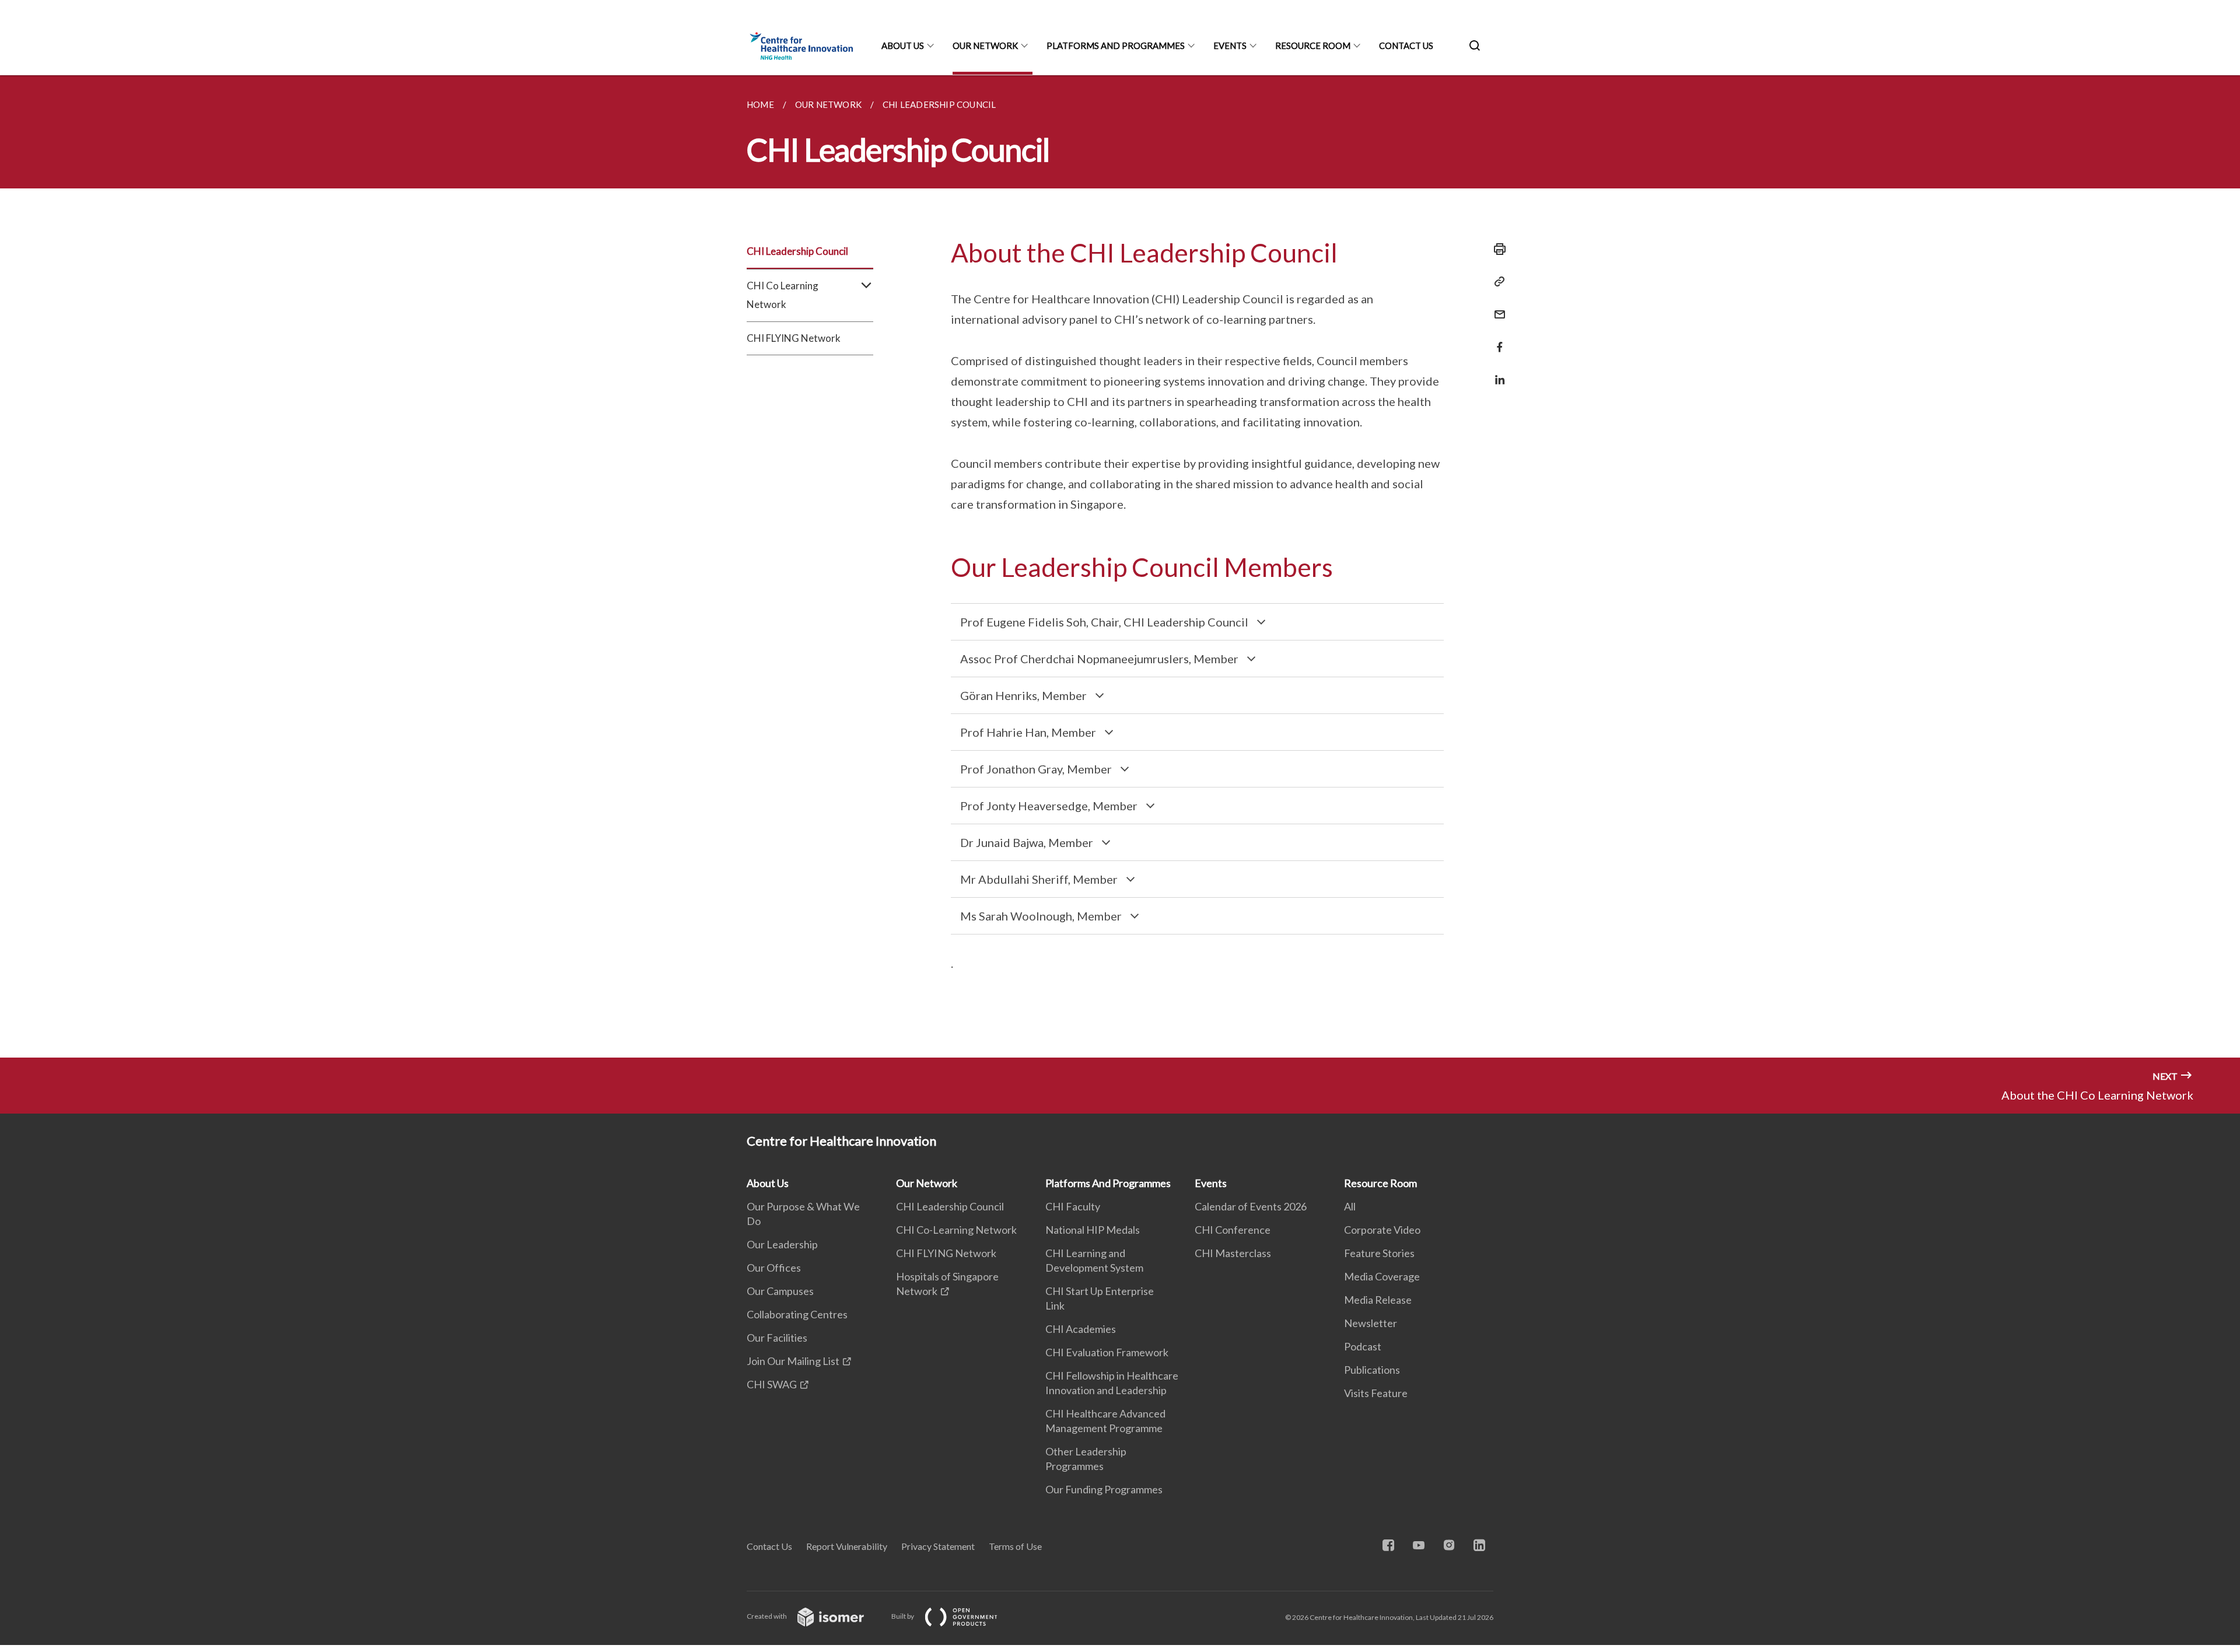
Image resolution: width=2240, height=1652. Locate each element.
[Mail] (1496, 307)
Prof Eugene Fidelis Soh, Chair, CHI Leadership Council (1104, 622)
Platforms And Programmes (1116, 45)
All (1350, 1206)
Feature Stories (1379, 1253)
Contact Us (1406, 45)
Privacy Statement (938, 1546)
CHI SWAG (772, 1384)
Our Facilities (777, 1338)
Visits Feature (1376, 1393)
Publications (1372, 1370)
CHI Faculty (1073, 1206)
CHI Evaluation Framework (1107, 1352)
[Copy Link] (1496, 282)
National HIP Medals (1093, 1230)
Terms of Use (1015, 1546)
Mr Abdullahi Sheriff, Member (1039, 879)
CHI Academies (1081, 1329)
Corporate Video (1382, 1230)
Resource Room (1313, 45)
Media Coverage (1382, 1276)
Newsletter (1371, 1323)
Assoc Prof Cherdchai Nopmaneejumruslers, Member (1099, 659)
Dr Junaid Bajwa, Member (1027, 842)
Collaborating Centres (797, 1314)
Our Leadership (782, 1244)
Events (1230, 45)
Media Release (1378, 1300)
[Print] (1496, 249)
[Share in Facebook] (1496, 340)
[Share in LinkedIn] (1496, 372)
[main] (1120, 566)
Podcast (1363, 1346)
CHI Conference (1233, 1230)
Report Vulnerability (847, 1546)
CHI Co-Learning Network (956, 1230)
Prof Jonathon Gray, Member (1036, 769)
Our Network (985, 45)
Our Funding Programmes (1104, 1489)
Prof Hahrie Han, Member (1028, 732)
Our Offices (774, 1268)
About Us (903, 45)
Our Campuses (780, 1291)
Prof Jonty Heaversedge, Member (1049, 806)
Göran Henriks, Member (1023, 695)
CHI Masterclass (1233, 1253)
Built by (903, 1616)
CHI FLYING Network (794, 338)
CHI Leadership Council (797, 251)
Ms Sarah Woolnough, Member (1041, 916)
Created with (767, 1616)
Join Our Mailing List (793, 1361)
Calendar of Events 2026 (1251, 1206)
